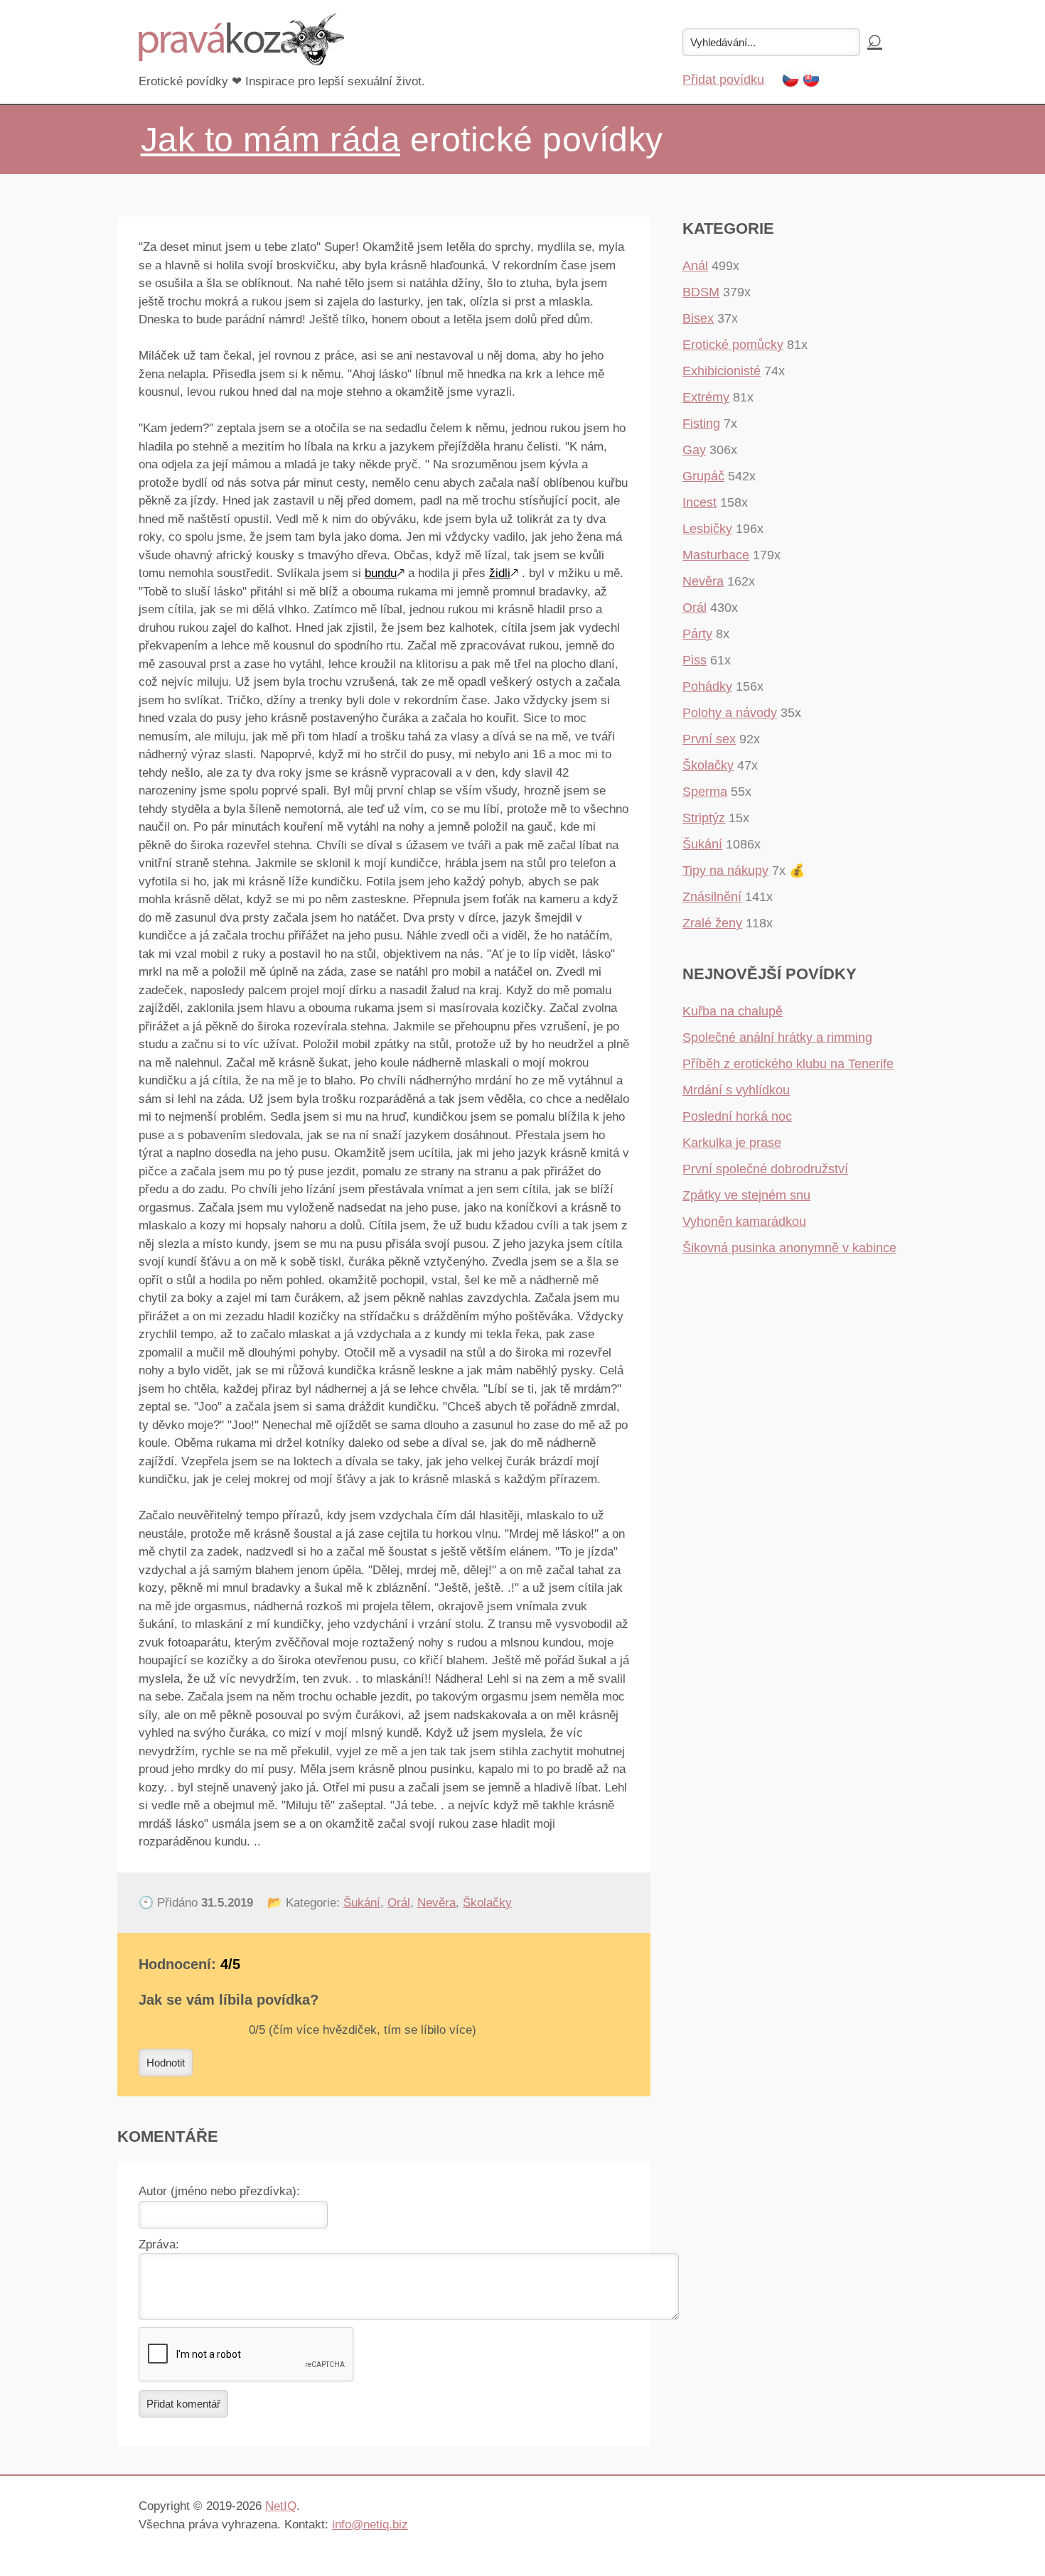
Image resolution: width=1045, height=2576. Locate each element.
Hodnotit (166, 2063)
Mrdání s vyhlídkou (736, 1090)
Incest (700, 502)
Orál (399, 1903)
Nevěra (436, 1903)
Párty (697, 634)
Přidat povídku (723, 80)
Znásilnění (712, 897)
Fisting (701, 424)
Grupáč (703, 476)
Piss (695, 660)
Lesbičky (707, 529)
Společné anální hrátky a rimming (777, 1038)
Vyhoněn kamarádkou (744, 1222)
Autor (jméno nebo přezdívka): (219, 2191)
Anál (695, 266)
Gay (694, 450)
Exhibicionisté (722, 371)
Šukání (362, 1903)
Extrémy (706, 397)
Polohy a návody (730, 713)
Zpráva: (159, 2244)
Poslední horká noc (737, 1116)
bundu (381, 573)
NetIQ (281, 2506)
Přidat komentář (183, 2404)
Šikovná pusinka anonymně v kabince (789, 1248)
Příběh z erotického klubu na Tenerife (788, 1064)
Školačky (487, 1903)
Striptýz (704, 818)
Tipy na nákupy (725, 871)
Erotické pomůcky (733, 345)
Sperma (705, 792)
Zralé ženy (712, 923)
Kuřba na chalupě (733, 1011)
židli (500, 573)
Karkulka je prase (732, 1143)
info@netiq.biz (370, 2524)
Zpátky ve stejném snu (746, 1195)
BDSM (701, 292)
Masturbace (716, 555)
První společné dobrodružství (765, 1169)
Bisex (698, 318)
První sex (709, 739)
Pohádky (707, 686)
